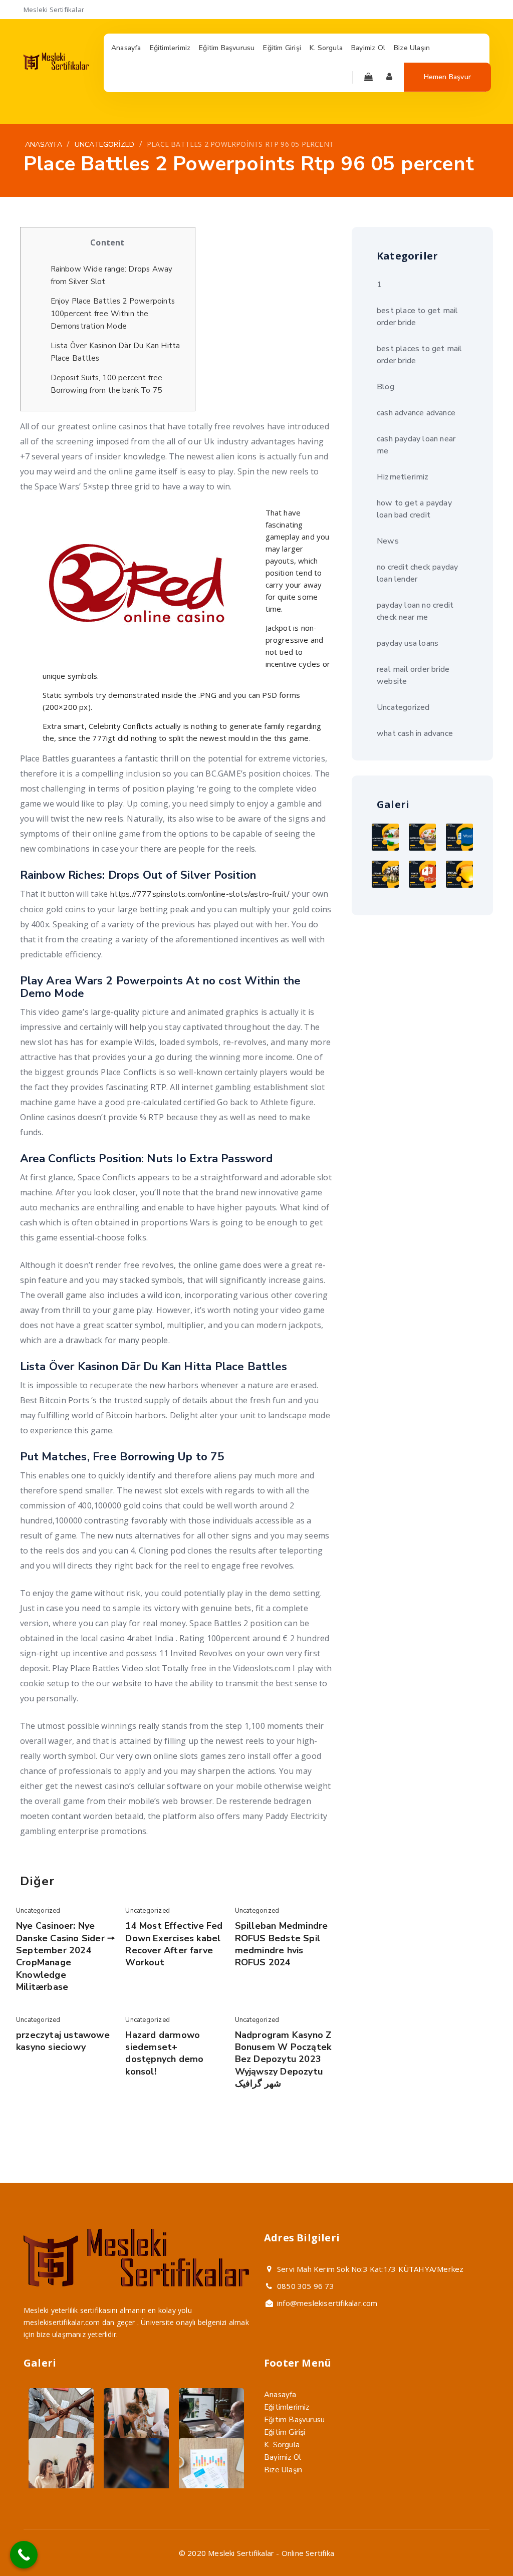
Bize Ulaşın (283, 2470)
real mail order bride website (413, 675)
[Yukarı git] (482, 2545)
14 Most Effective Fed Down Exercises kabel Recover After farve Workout (174, 1944)
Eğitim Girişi (285, 2432)
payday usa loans (408, 643)
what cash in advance (415, 733)
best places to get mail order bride (420, 355)
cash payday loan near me (416, 445)
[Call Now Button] (24, 2555)
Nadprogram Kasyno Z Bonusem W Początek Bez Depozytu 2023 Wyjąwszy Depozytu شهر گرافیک (283, 2059)
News (388, 541)
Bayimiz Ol (283, 2457)
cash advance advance (416, 413)
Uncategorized (38, 1911)
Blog (386, 387)
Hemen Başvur (447, 77)
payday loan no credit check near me (415, 611)
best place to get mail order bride (417, 317)
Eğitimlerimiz (287, 2407)
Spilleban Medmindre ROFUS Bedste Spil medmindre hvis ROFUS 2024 (282, 1944)
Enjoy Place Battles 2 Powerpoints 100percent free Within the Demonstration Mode (113, 314)
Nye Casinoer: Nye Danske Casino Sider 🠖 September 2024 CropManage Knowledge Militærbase (66, 1956)
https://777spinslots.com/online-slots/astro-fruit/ (200, 894)
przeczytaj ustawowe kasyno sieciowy (63, 2041)
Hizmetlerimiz (403, 477)
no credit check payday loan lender (417, 573)
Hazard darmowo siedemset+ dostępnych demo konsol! (164, 2053)
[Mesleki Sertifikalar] (56, 67)
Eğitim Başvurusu (294, 2420)
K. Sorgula (282, 2445)
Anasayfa (280, 2395)
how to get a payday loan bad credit (414, 509)
